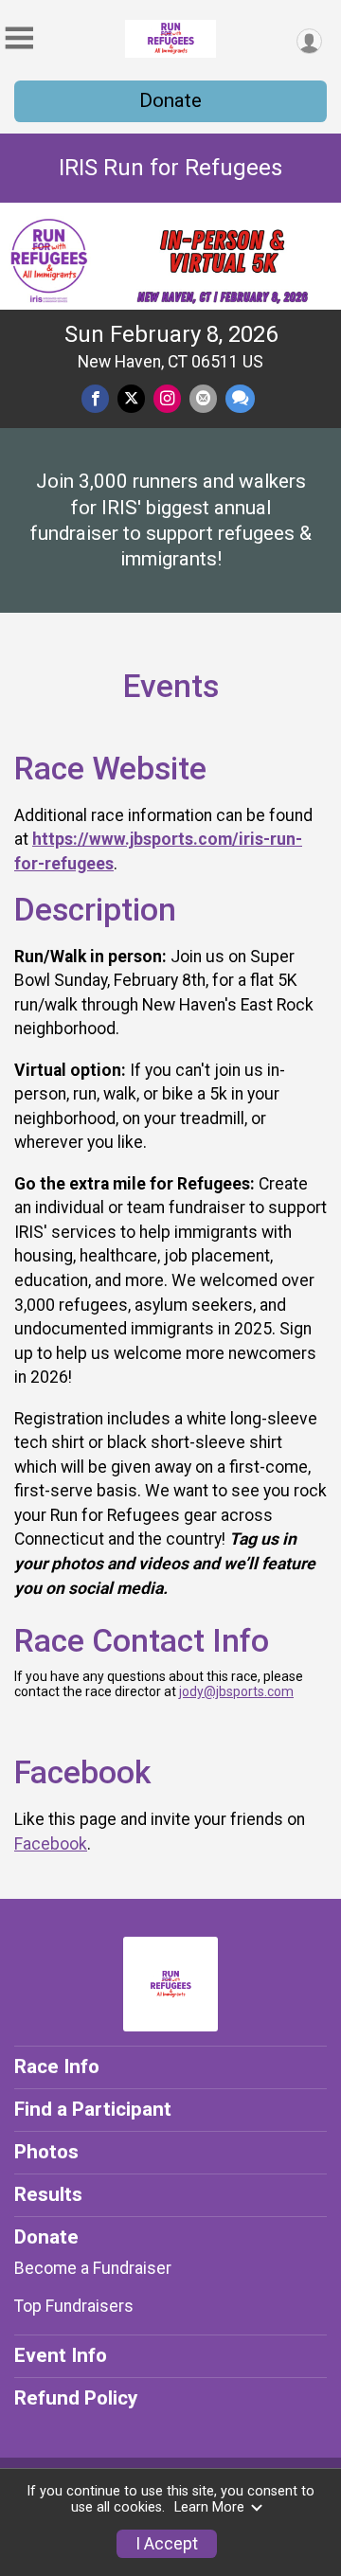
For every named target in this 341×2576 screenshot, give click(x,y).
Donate (170, 100)
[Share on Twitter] (131, 398)
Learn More (209, 2507)
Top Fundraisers (74, 2306)
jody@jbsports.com (236, 1691)
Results (48, 2194)
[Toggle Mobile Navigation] (19, 38)
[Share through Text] (240, 398)
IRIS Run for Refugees (170, 168)
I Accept (167, 2544)
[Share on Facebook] (95, 398)
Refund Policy (76, 2398)
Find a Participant (93, 2109)
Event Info (61, 2355)
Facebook (51, 1844)
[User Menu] (309, 41)
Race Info (57, 2066)
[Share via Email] (203, 398)
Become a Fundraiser (93, 2268)
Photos (46, 2152)
